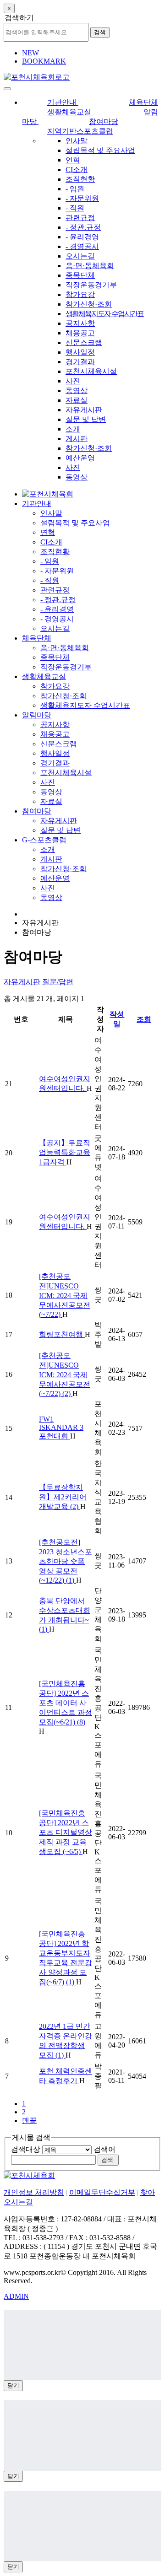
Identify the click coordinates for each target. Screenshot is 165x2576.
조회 (144, 1019)
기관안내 (37, 504)
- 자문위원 (82, 198)
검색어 (104, 2149)
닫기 (13, 2385)
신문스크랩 (84, 342)
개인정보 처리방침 (34, 2192)
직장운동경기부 (91, 285)
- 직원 (75, 208)
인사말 (77, 141)
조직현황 (80, 179)
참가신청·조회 (89, 304)
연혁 (73, 160)
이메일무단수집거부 (102, 2192)
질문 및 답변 (86, 419)
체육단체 (37, 638)
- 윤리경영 (82, 237)
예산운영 (80, 458)
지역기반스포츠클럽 (80, 131)
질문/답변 (58, 982)
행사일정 (80, 352)
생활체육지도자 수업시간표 (104, 314)
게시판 (77, 439)
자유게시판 (84, 410)
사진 (73, 381)
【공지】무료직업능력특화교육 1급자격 (65, 1152)
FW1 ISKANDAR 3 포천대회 (61, 1428)
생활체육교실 (44, 676)
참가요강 (80, 294)
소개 (73, 429)
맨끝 (29, 2121)
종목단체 (80, 275)
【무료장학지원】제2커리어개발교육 (63, 1497)
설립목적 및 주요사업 (100, 150)
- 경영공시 (82, 246)
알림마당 (37, 715)
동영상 (77, 391)
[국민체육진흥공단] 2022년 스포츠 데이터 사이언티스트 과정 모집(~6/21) (66, 1703)
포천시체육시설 (91, 371)
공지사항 (80, 323)
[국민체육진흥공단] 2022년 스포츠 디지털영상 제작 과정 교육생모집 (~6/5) (66, 1832)
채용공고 (80, 333)
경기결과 (80, 362)
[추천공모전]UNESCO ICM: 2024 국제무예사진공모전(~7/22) (65, 1295)
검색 (100, 32)
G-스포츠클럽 (44, 840)
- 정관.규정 (83, 227)
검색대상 (26, 2149)
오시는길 (80, 256)
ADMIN (16, 2296)
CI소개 (77, 170)
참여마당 (37, 811)
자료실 (77, 400)
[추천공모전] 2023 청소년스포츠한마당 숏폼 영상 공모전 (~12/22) (66, 1561)
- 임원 (75, 189)
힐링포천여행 (62, 1334)
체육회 (90, 266)
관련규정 (80, 218)
